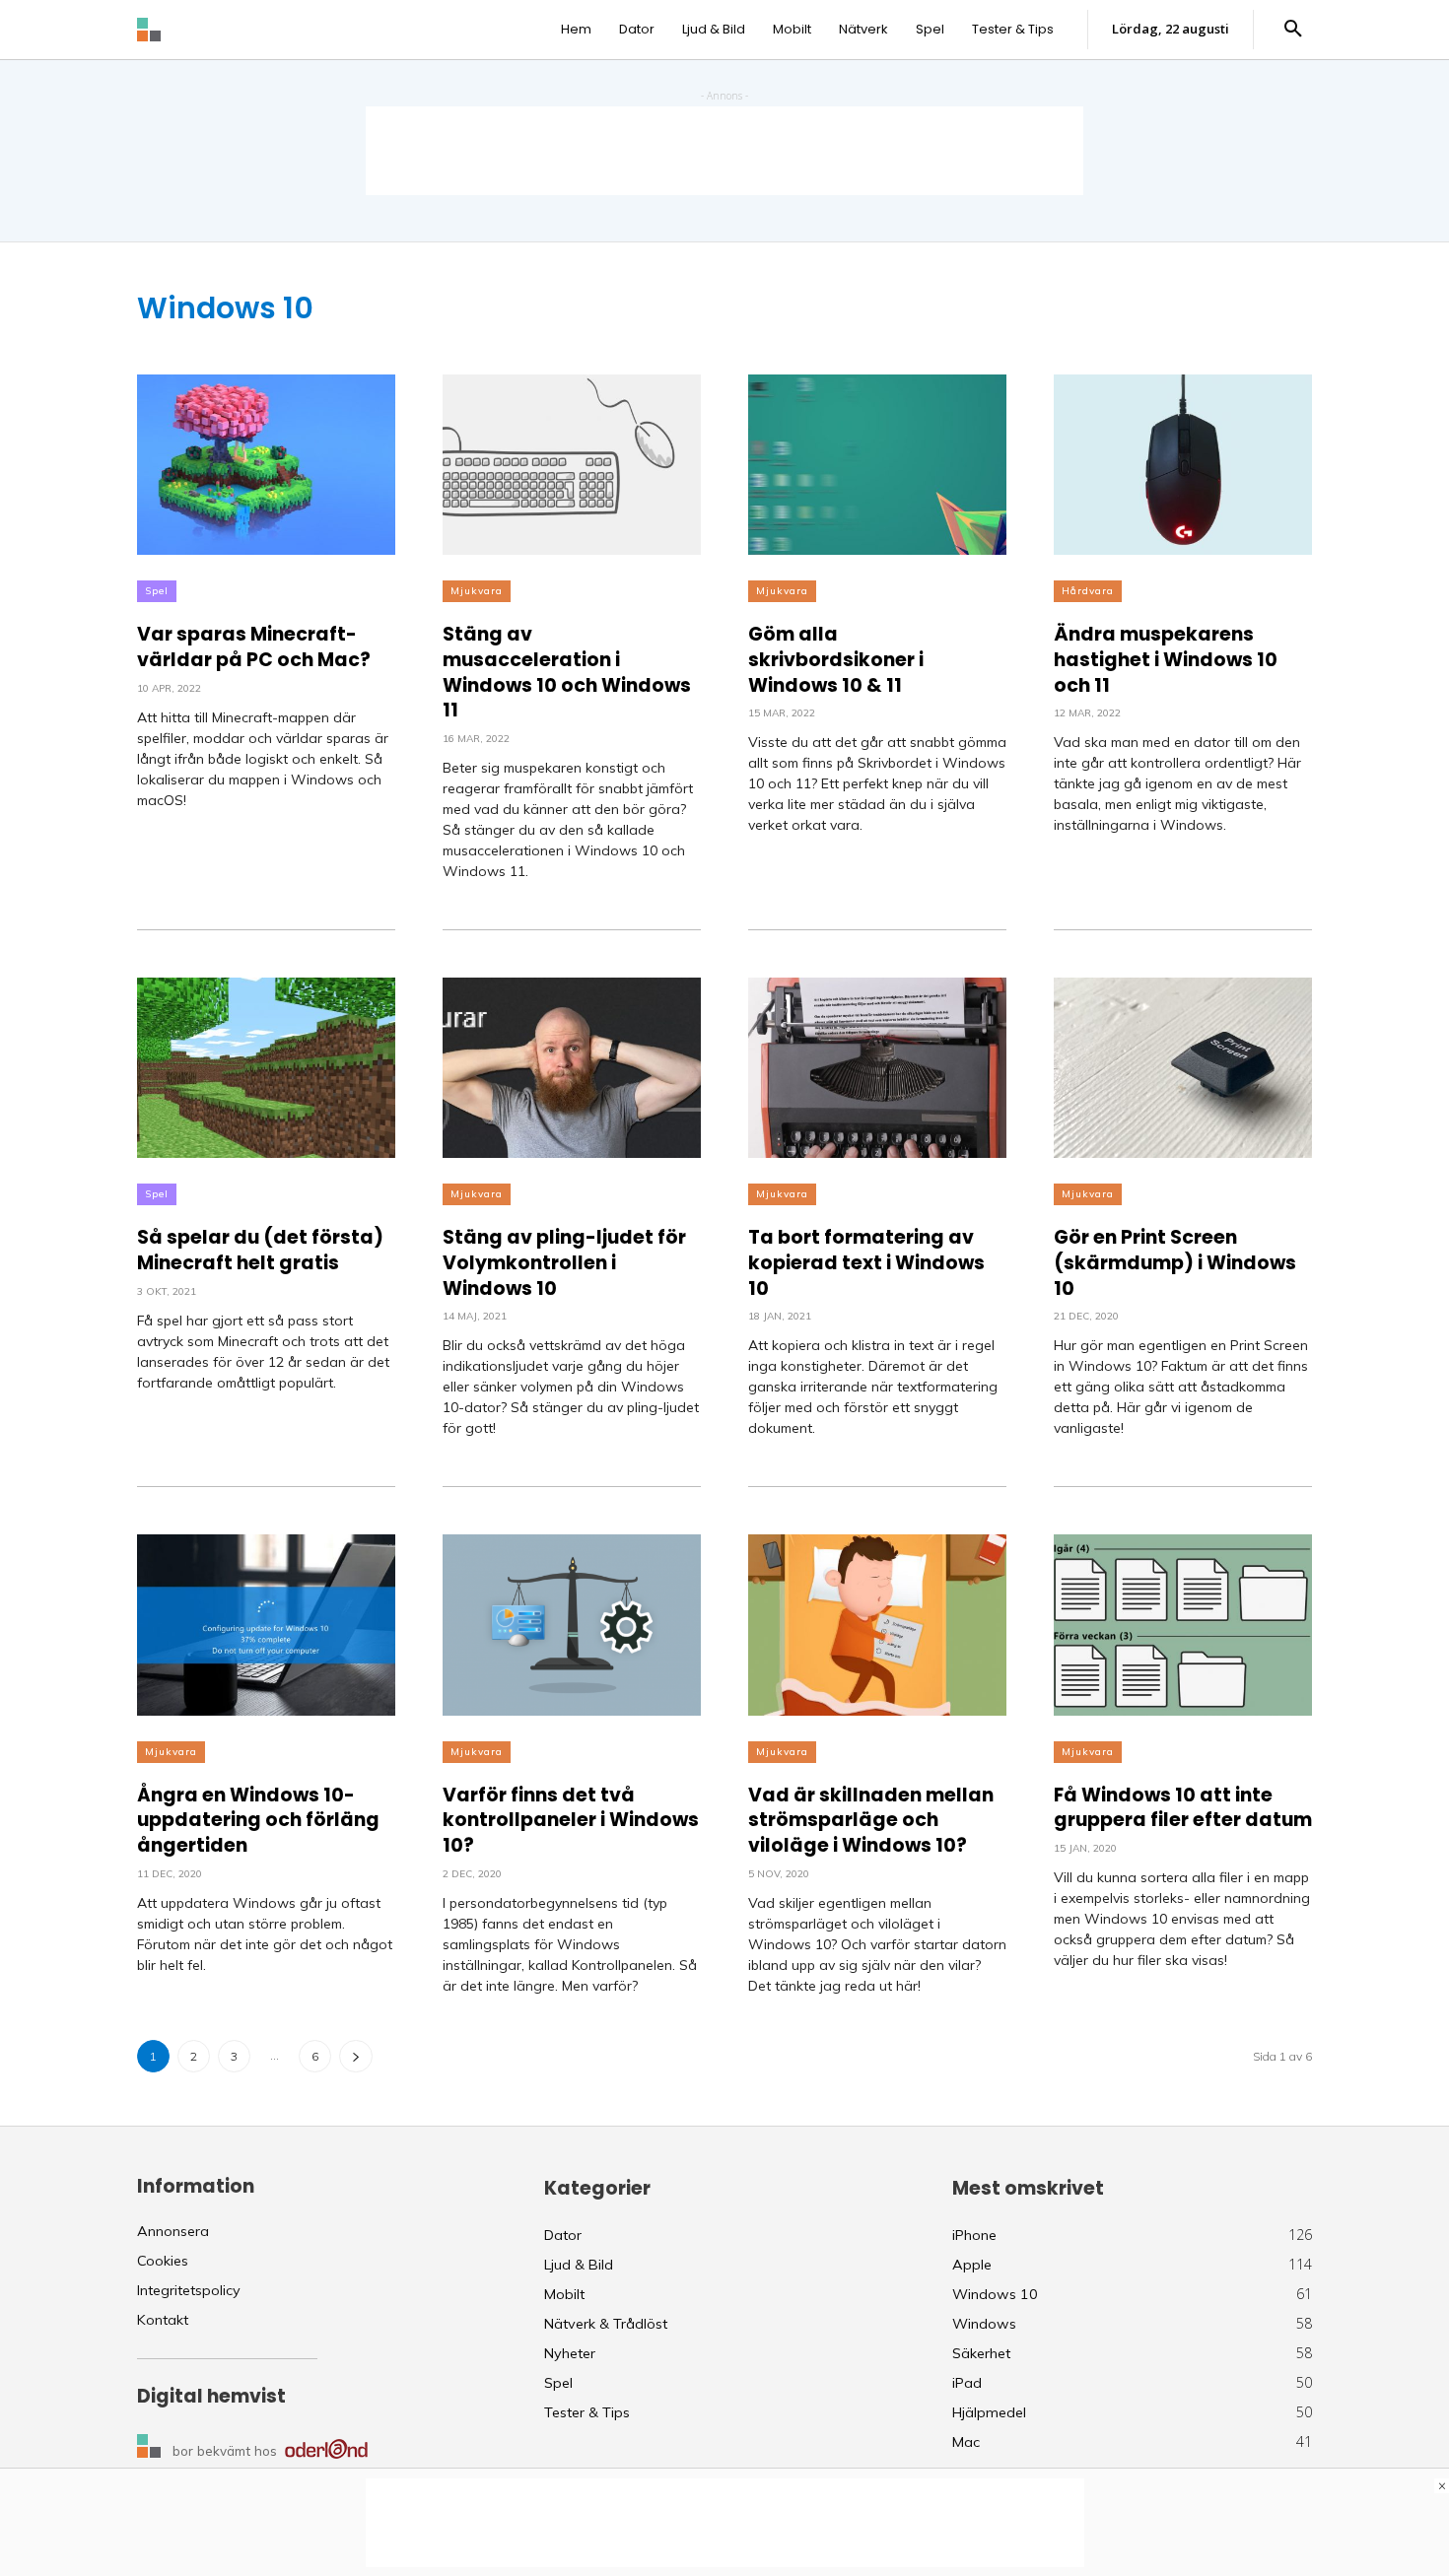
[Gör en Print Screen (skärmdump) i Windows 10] (1183, 1068)
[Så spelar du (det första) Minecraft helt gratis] (266, 1068)
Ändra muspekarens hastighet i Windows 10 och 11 (1166, 659)
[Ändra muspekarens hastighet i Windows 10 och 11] (1183, 465)
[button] (1293, 30)
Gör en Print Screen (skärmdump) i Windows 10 (1175, 1262)
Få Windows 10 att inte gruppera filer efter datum (1183, 1808)
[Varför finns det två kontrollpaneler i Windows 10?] (572, 1625)
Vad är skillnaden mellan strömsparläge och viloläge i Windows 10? (871, 1820)
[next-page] (356, 2056)
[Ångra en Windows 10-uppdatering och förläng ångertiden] (266, 1625)
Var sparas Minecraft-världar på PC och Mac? (254, 647)
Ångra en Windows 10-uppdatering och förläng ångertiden (258, 1820)
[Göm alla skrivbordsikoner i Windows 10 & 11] (877, 465)
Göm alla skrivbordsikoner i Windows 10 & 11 (836, 659)
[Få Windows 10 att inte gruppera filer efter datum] (1183, 1625)
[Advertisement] (724, 151)
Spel (157, 591)
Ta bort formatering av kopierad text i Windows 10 (866, 1262)
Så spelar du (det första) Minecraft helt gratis (260, 1250)
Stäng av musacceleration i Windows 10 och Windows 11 (567, 672)
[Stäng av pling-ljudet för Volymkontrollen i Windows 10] (572, 1068)
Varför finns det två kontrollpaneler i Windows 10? (571, 1820)
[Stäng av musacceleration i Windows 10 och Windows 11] (572, 465)
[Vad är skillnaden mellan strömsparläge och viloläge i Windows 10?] (877, 1625)
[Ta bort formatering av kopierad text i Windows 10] (877, 1068)
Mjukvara (477, 591)
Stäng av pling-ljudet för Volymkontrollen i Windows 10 (564, 1262)
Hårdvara (1088, 591)
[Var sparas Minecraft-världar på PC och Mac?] (266, 465)
